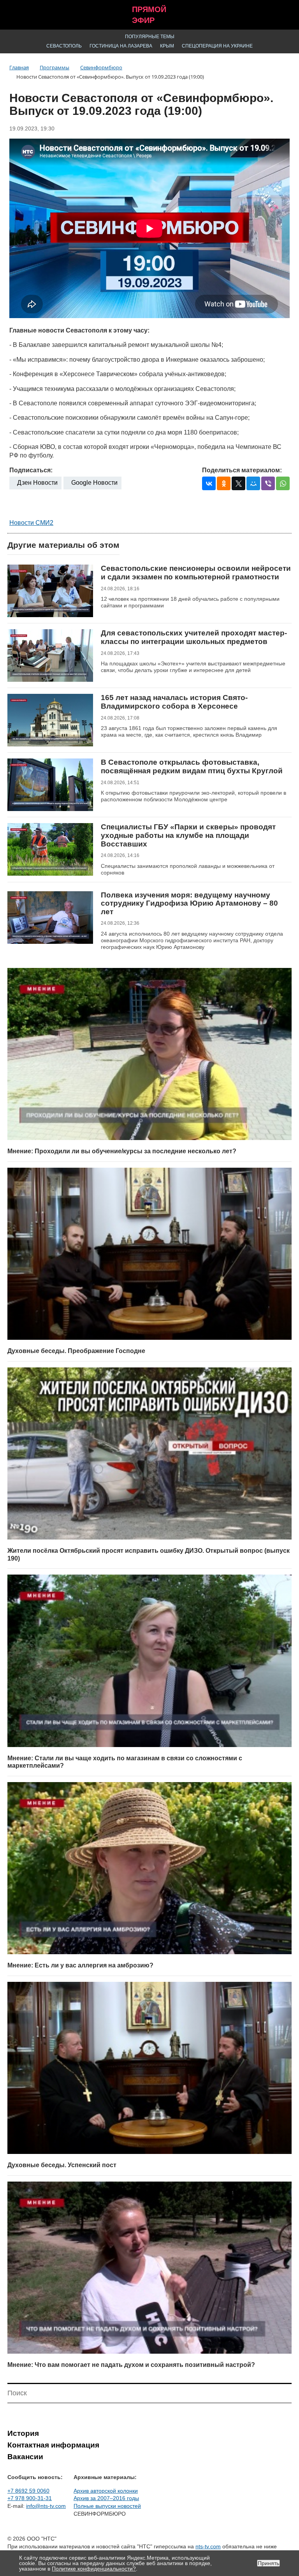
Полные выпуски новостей (107, 2506)
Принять (268, 2563)
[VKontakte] (209, 483)
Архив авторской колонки (106, 2491)
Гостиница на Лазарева (121, 46)
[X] (238, 483)
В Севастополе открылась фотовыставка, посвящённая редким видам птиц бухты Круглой (192, 766)
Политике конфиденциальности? (94, 2569)
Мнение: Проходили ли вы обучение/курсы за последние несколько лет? (122, 1151)
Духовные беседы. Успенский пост (62, 2165)
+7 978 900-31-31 (30, 2498)
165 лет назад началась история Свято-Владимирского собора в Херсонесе (174, 702)
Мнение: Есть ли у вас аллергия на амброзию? (80, 1965)
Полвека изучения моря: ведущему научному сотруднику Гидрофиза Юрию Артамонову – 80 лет (189, 903)
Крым (167, 46)
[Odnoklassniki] (224, 483)
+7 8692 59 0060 (28, 2491)
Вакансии (25, 2457)
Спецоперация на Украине (217, 46)
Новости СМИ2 (31, 523)
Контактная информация (53, 2445)
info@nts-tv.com (46, 2506)
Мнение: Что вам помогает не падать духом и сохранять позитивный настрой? (131, 2365)
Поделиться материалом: (242, 470)
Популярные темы (150, 37)
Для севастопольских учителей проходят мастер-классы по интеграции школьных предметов (194, 637)
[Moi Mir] (253, 483)
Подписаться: (31, 470)
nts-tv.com (208, 2546)
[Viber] (268, 483)
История (23, 2433)
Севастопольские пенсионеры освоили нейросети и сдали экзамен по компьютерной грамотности (196, 573)
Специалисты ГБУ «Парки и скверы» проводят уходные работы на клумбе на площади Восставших (188, 835)
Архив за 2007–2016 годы (106, 2498)
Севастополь (64, 46)
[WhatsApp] (283, 483)
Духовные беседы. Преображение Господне (76, 1351)
